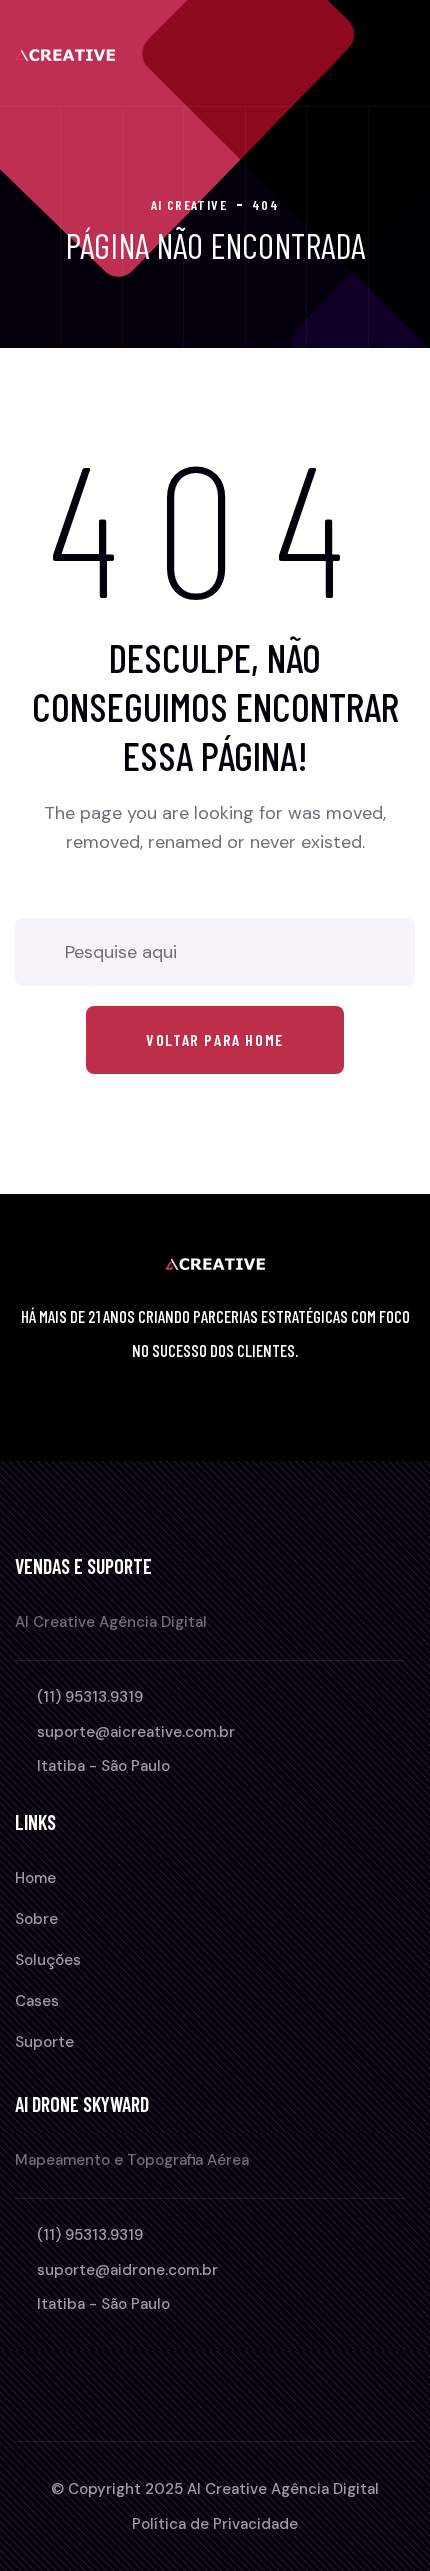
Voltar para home (215, 1039)
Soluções (48, 1960)
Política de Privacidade (215, 2524)
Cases (37, 2001)
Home (35, 1878)
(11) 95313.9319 (90, 1697)
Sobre (36, 1919)
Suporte (44, 2042)
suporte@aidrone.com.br (127, 2270)
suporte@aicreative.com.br (136, 1732)
